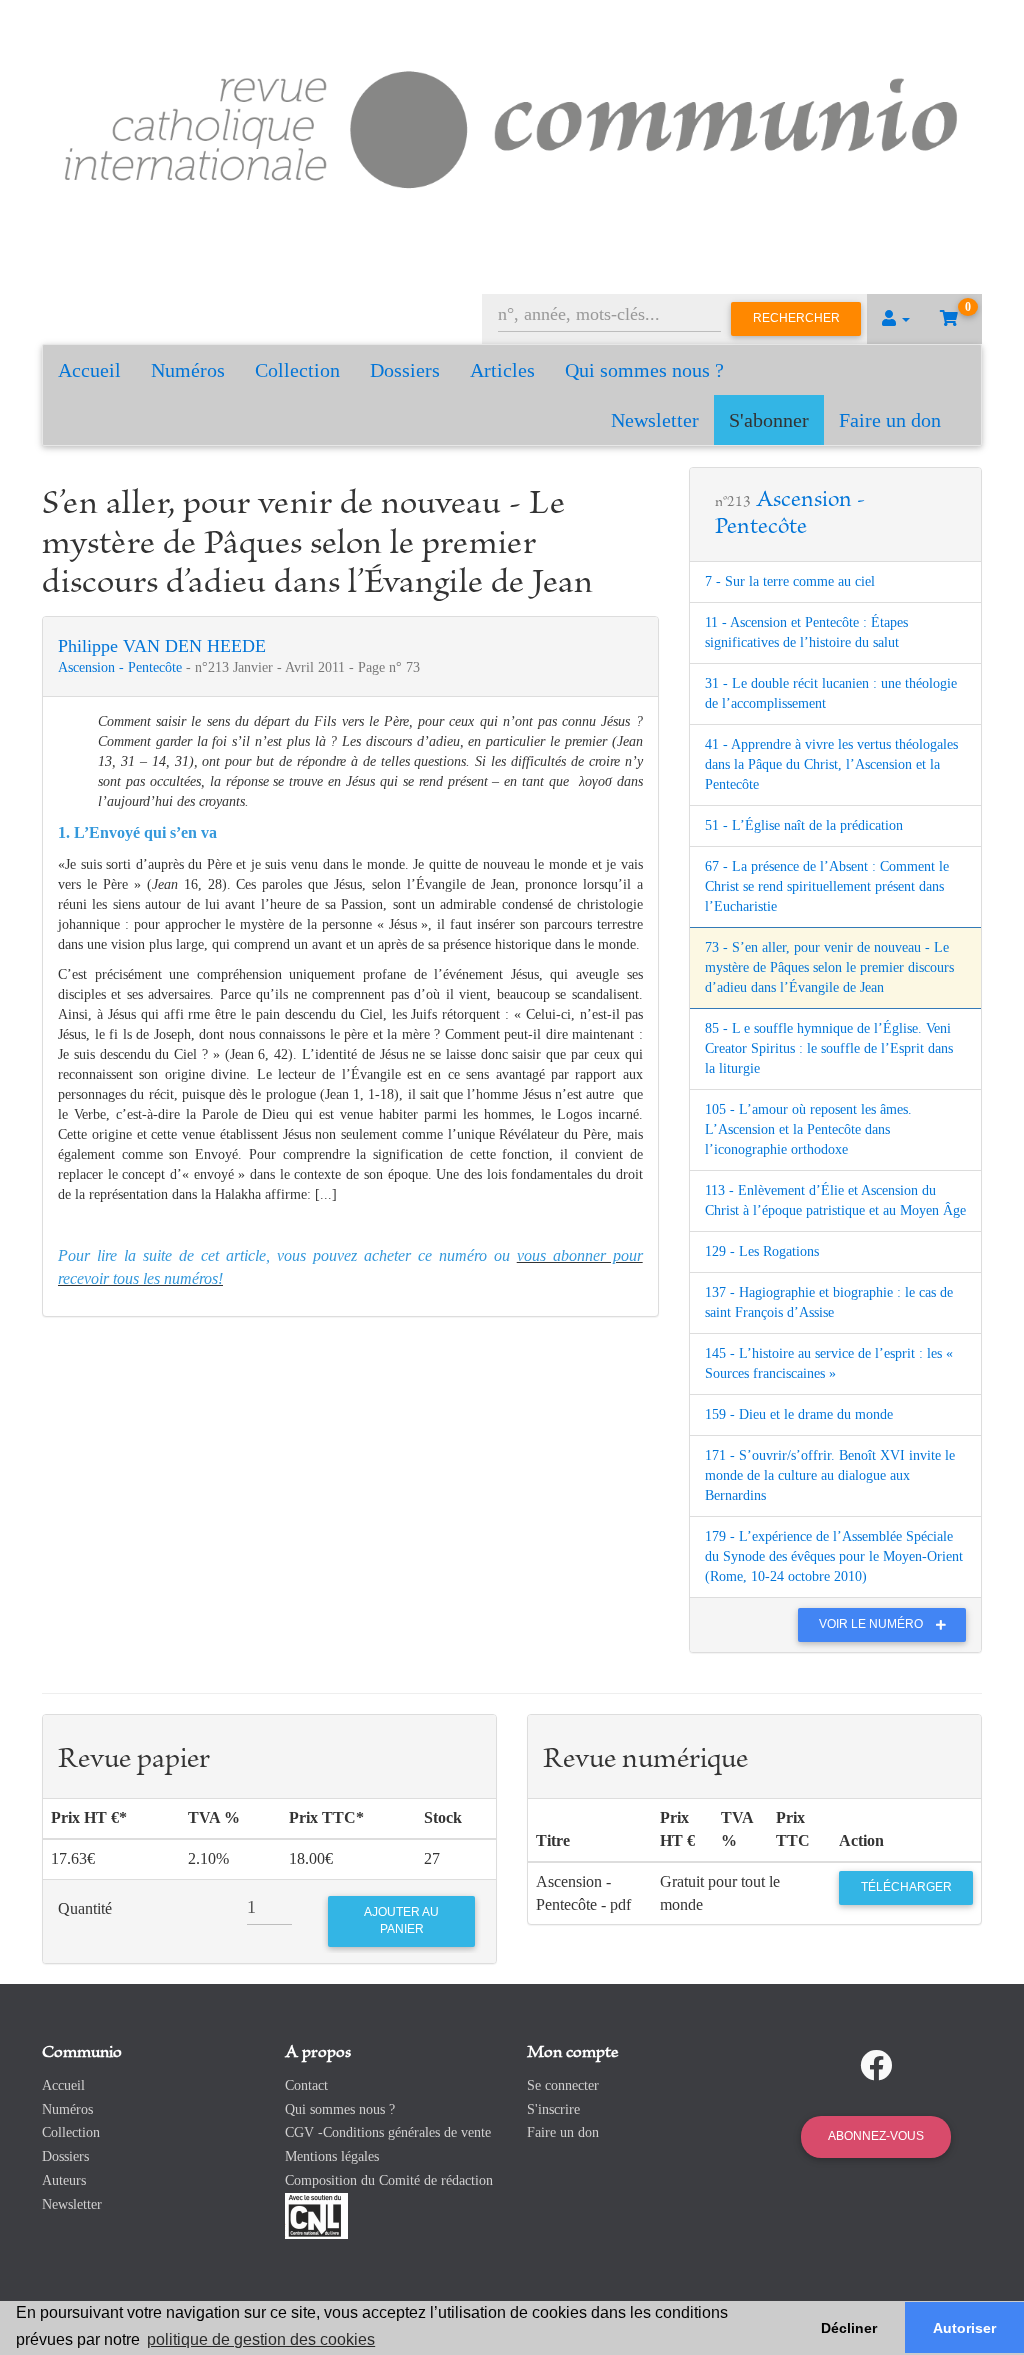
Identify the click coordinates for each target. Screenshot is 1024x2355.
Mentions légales (332, 2156)
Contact (306, 2085)
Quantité (85, 1908)
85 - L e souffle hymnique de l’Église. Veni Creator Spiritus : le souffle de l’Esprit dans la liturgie (829, 1048)
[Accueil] (512, 125)
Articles (502, 370)
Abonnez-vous (876, 2136)
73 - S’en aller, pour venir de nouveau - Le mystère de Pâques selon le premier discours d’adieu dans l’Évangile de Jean (829, 967)
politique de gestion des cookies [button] (261, 2339)
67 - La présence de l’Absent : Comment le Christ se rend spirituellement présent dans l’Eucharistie (827, 886)
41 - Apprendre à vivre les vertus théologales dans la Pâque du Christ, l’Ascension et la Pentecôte (831, 764)
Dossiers (405, 370)
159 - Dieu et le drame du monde (799, 1414)
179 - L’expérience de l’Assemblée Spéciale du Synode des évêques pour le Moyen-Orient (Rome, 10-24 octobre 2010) (834, 1556)
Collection (297, 370)
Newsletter (655, 420)
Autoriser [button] (964, 2328)
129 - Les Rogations (762, 1251)
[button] (896, 319)
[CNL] (316, 2214)
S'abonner (769, 420)
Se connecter (563, 2085)
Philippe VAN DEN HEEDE (162, 646)
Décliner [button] (849, 2328)
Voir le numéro (872, 1624)
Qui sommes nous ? (644, 370)
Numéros (188, 370)
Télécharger (906, 1887)
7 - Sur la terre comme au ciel (790, 581)
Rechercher (796, 318)
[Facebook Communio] (876, 2066)
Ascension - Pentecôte (122, 667)
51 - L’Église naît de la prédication (804, 825)
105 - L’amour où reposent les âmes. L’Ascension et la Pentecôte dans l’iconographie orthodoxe (808, 1129)
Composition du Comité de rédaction (389, 2180)
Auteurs (64, 2180)
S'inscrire (553, 2109)
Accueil (89, 370)
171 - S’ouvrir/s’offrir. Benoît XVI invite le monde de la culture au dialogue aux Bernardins (830, 1475)
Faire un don (890, 420)
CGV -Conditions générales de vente (388, 2132)
